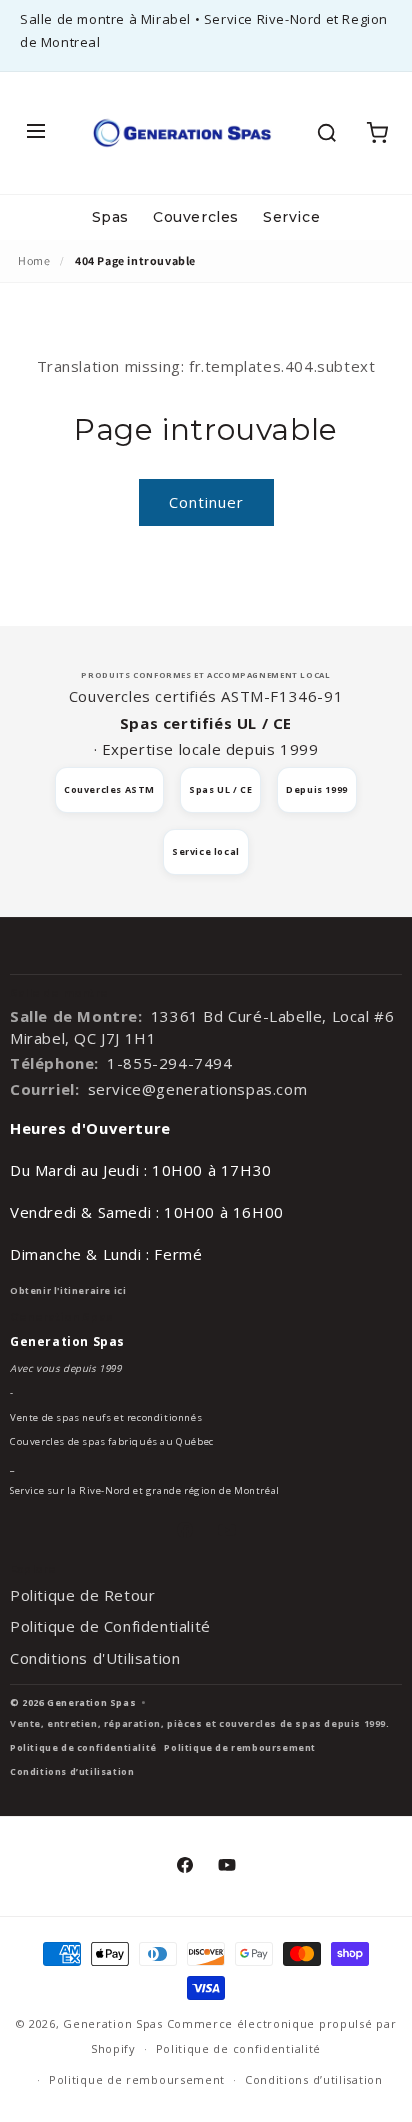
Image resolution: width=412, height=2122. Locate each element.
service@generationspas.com (198, 1089)
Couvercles (196, 217)
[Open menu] (36, 132)
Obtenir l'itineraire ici (68, 1290)
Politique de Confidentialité (110, 1626)
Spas (110, 217)
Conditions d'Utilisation (95, 1658)
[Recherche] (327, 133)
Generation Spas (113, 2023)
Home (34, 260)
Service (291, 217)
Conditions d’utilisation (72, 1771)
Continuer (206, 502)
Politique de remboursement (240, 1747)
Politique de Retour (82, 1595)
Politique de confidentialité (83, 1747)
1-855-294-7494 (169, 1063)
